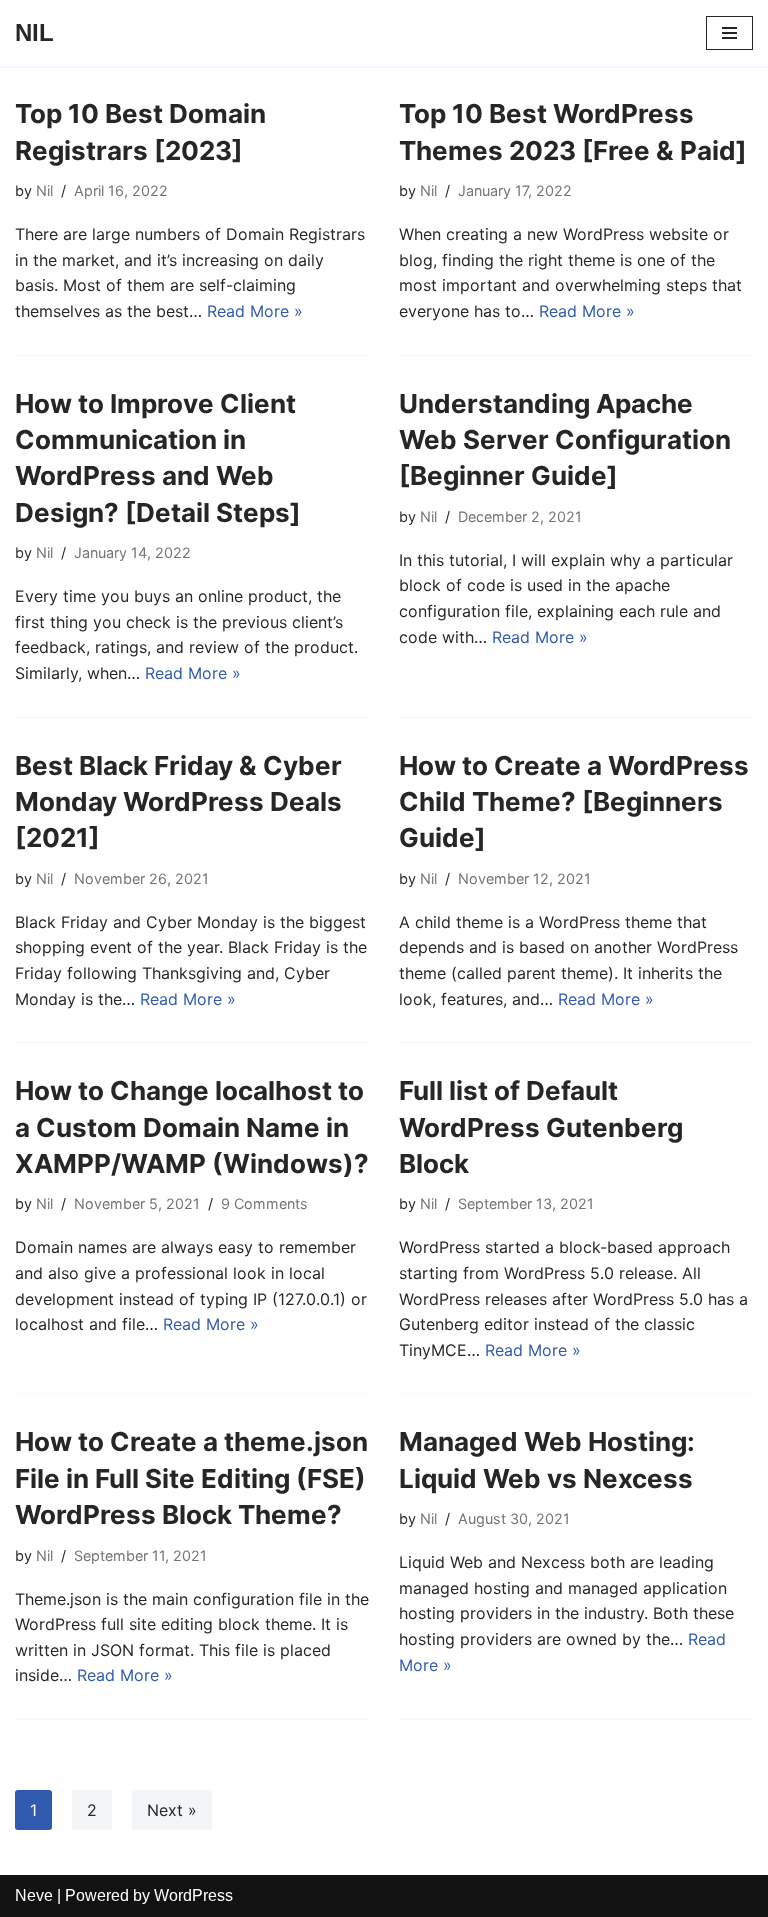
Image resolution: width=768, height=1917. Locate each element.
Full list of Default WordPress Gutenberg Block (541, 1127)
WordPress (193, 1895)
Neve (34, 1895)
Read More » (255, 311)
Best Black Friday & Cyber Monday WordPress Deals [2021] (178, 802)
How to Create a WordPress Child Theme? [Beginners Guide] (574, 802)
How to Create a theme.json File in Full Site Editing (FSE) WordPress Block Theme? (191, 1478)
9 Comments (264, 1203)
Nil (44, 190)
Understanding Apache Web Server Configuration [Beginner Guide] (565, 440)
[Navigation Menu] (729, 33)
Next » (172, 1810)
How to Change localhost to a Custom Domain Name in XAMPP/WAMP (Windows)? (192, 1127)
